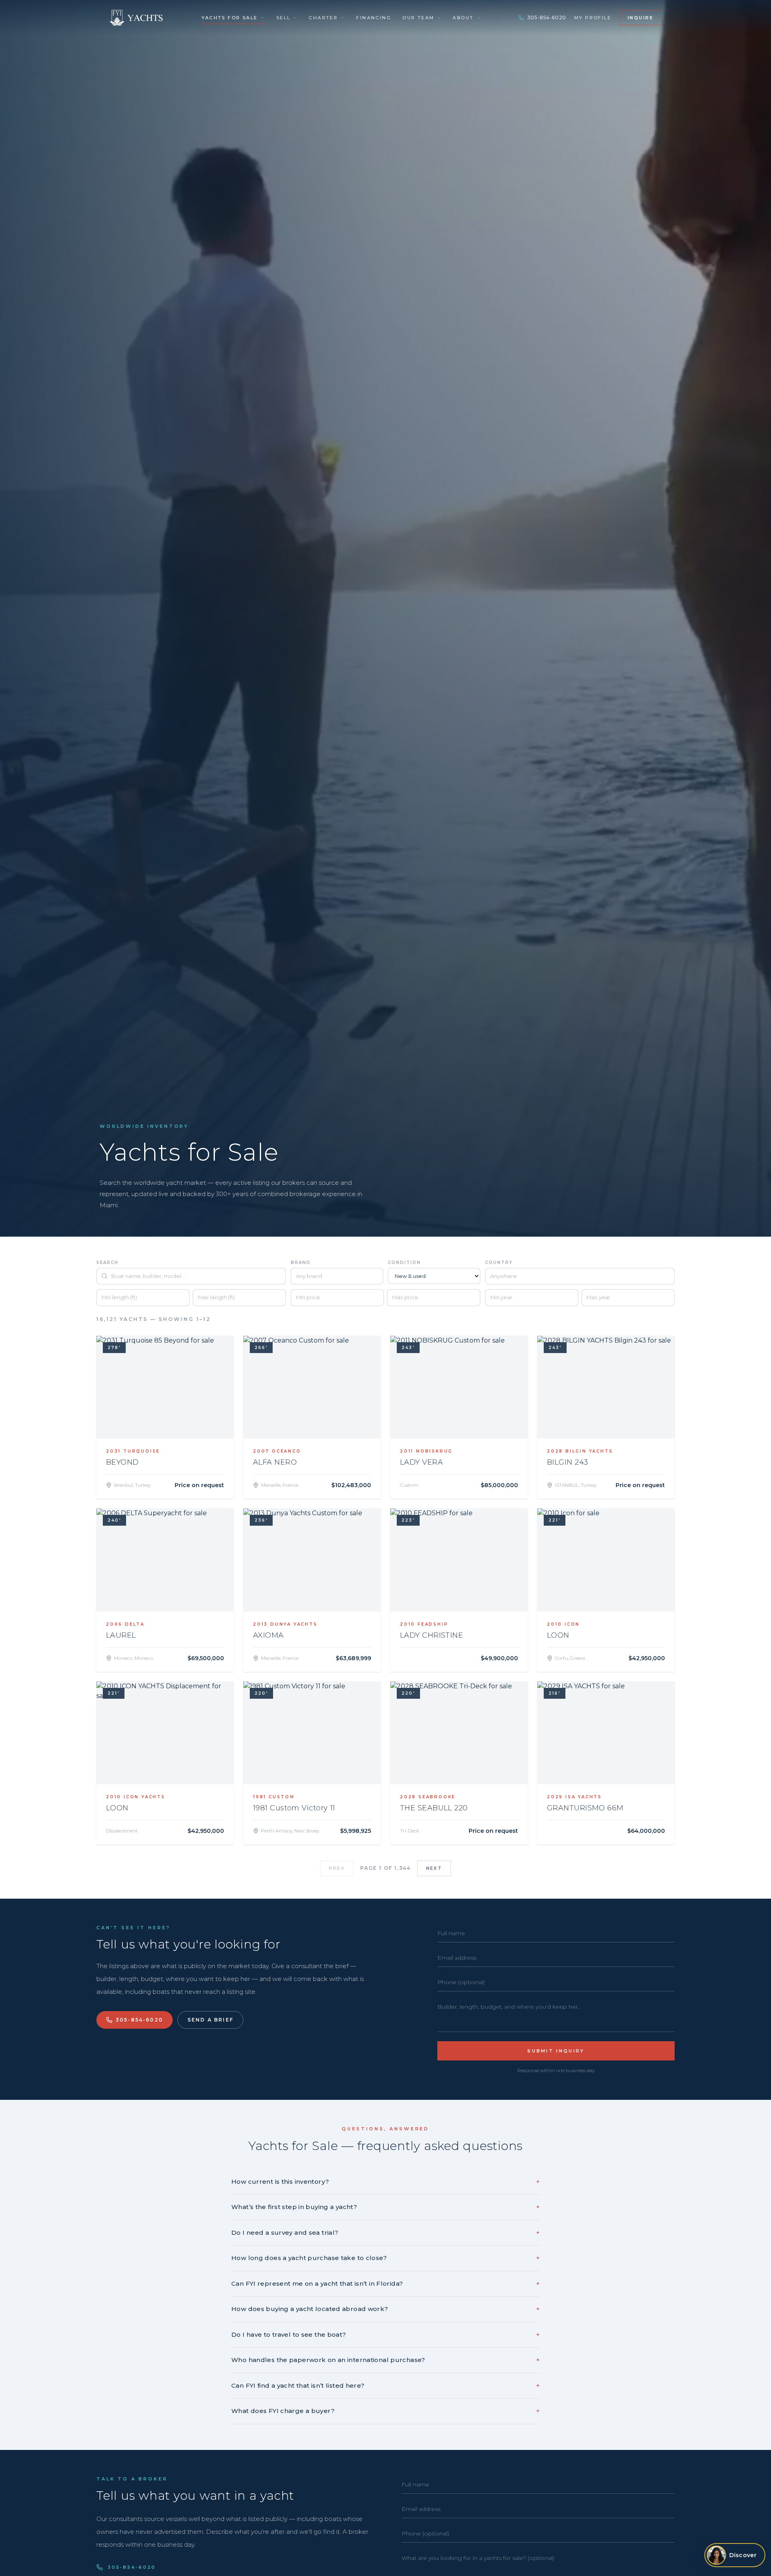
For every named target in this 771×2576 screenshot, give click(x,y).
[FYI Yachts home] (137, 18)
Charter (323, 18)
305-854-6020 (547, 17)
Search (107, 1263)
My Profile (593, 18)
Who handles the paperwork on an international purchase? (385, 2360)
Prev (337, 1868)
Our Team (418, 18)
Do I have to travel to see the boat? (385, 2334)
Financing (374, 18)
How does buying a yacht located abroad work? (385, 2309)
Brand (301, 1263)
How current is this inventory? (385, 2182)
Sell (284, 18)
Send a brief (210, 2020)
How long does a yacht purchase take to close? (385, 2258)
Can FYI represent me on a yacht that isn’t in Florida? (385, 2284)
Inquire (640, 18)
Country (499, 1263)
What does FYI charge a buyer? (385, 2411)
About (463, 18)
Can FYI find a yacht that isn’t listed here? (385, 2385)
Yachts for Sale (229, 18)
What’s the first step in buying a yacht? (385, 2207)
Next (434, 1868)
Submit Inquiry (556, 2051)
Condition (404, 1263)
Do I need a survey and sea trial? (385, 2233)
